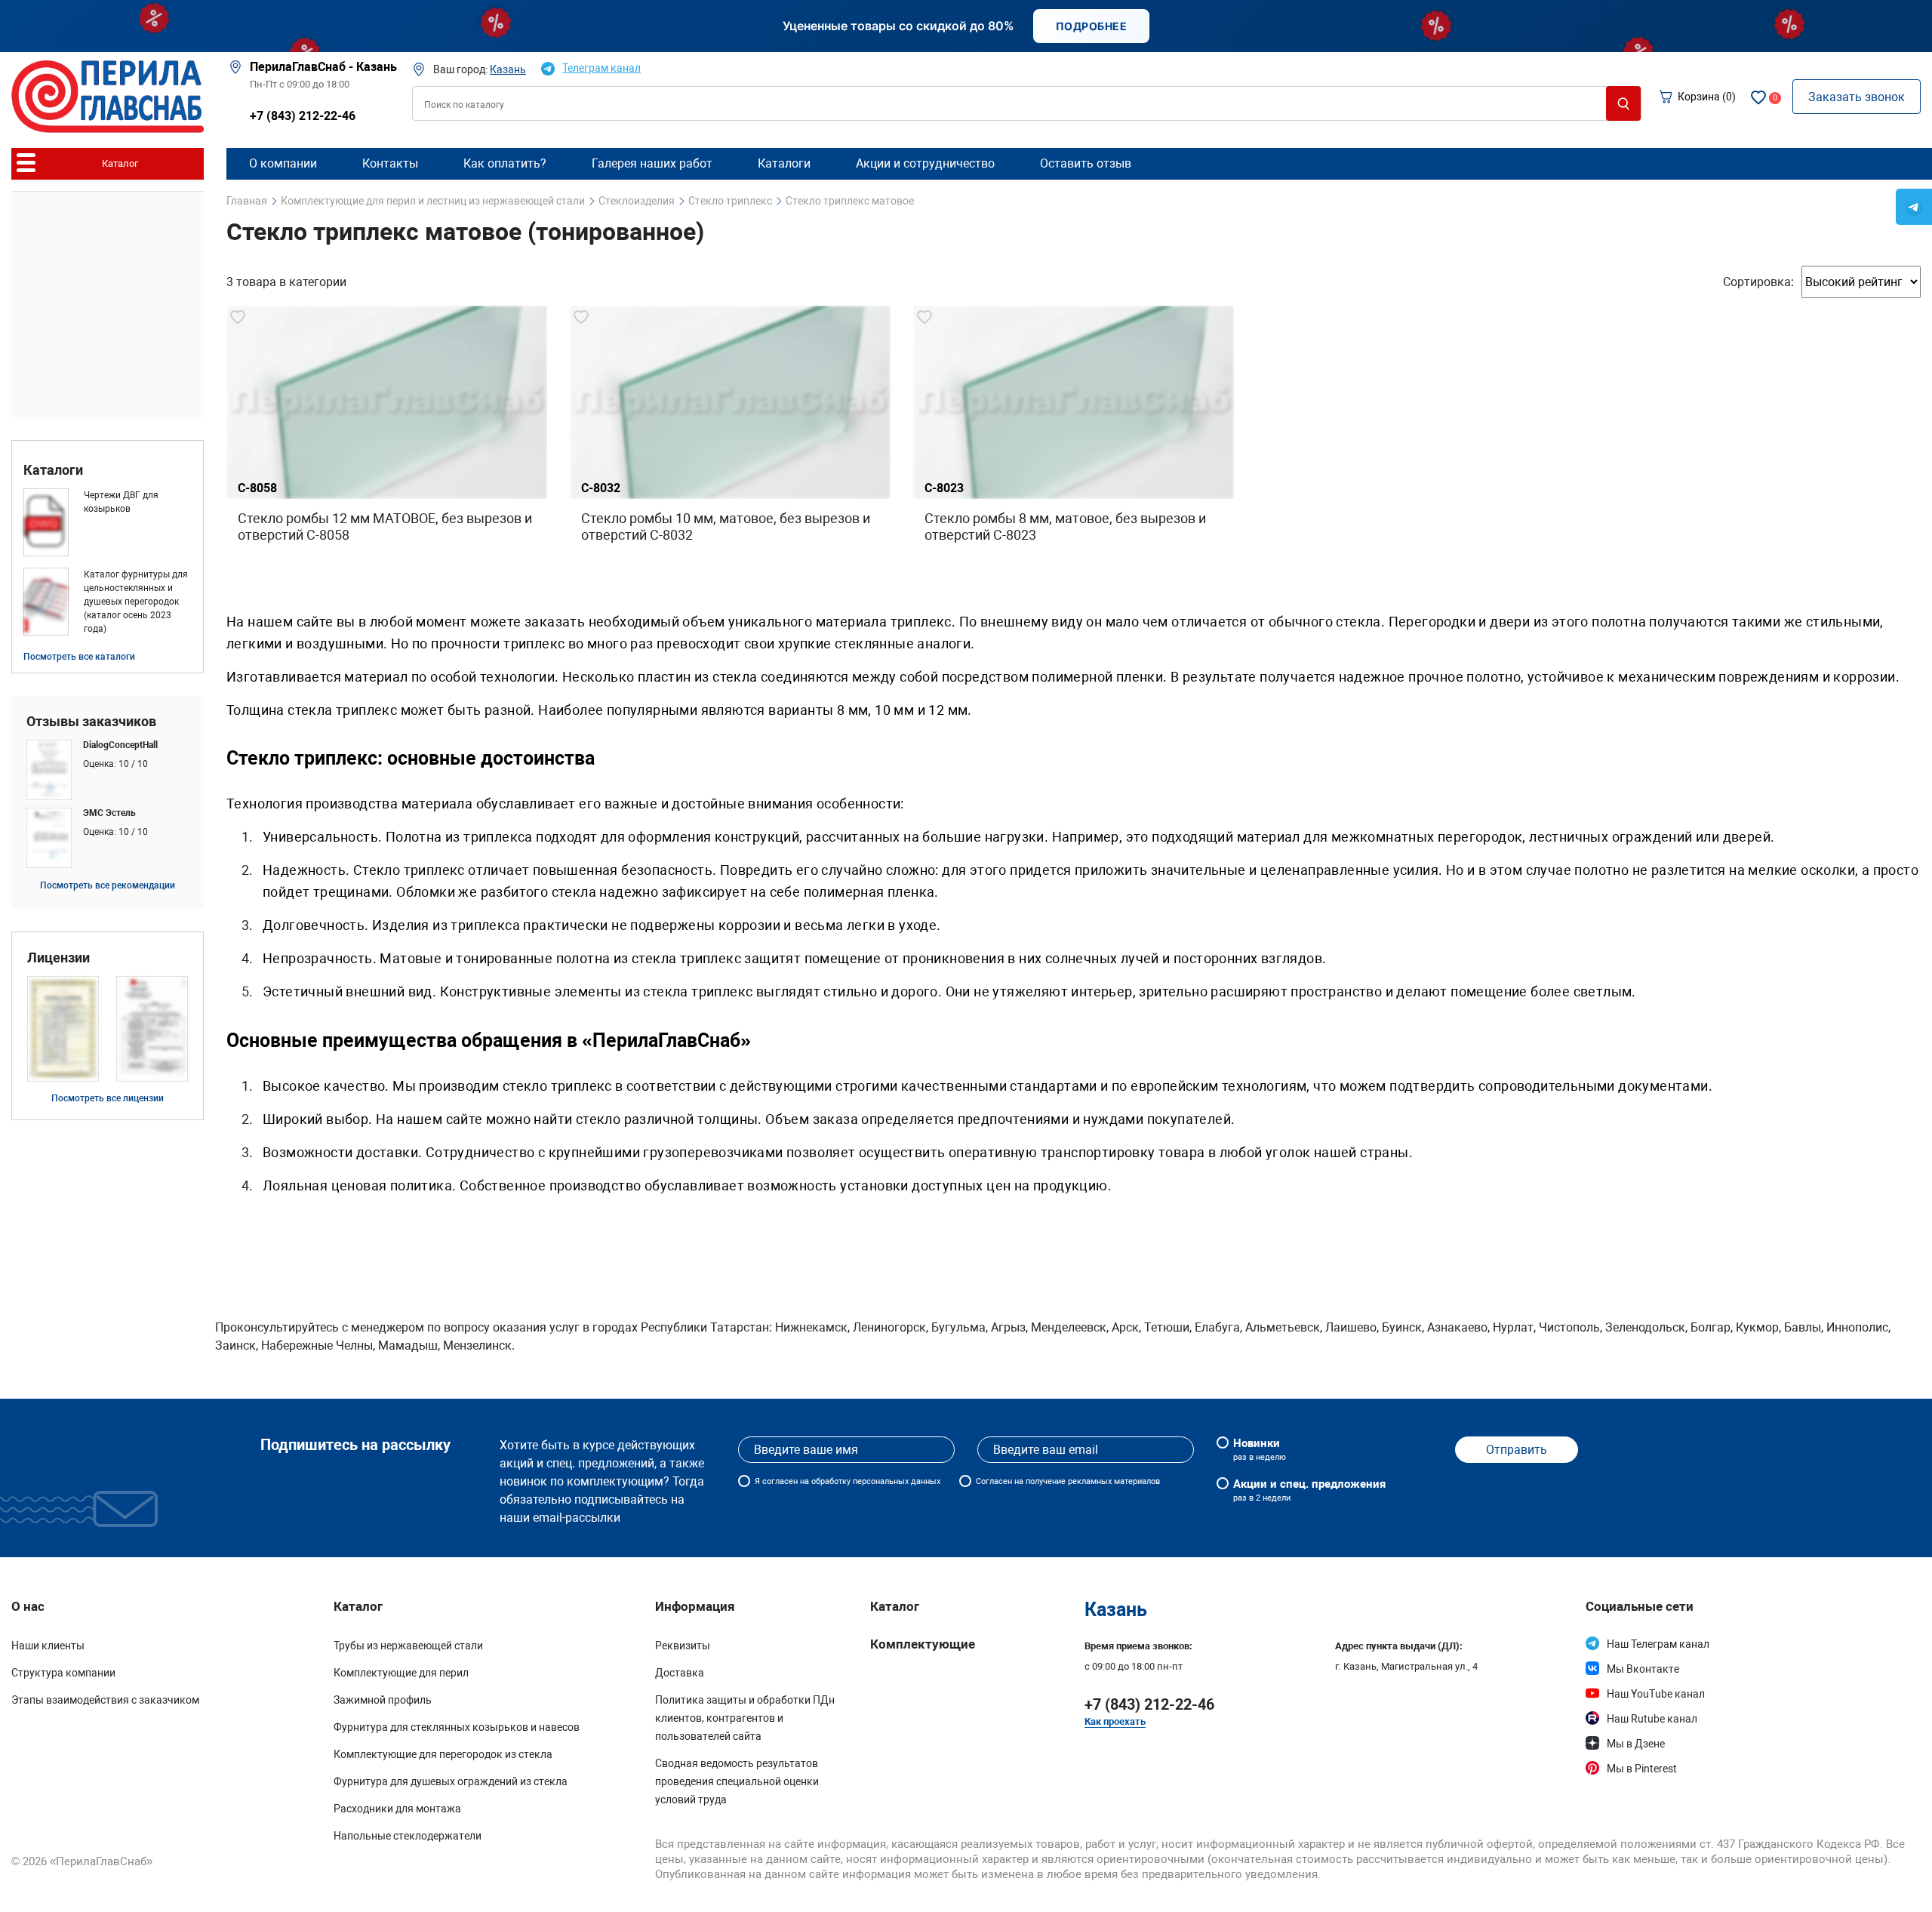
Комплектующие (923, 1644)
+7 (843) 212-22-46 (303, 116)
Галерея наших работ (652, 163)
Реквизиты (683, 1646)
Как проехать (1115, 1721)
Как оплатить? (505, 163)
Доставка (680, 1673)
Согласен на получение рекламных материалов (1068, 1481)
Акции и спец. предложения (1309, 1490)
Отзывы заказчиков (91, 722)
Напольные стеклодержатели (408, 1836)
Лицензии (58, 958)
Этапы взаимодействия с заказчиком (105, 1700)
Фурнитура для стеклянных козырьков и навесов (457, 1727)
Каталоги (53, 470)
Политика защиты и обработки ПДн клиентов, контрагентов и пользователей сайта (745, 1718)
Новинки (1260, 1449)
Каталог (895, 1606)
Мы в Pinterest (1642, 1769)
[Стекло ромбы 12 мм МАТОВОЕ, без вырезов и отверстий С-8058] (387, 447)
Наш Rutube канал (1652, 1719)
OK (1502, 1881)
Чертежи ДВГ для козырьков (121, 502)
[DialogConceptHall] (108, 770)
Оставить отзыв (1086, 163)
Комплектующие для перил (401, 1673)
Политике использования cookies (1271, 1887)
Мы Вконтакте (1643, 1669)
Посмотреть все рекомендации (108, 885)
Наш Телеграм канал (1658, 1644)
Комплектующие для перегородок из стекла (443, 1754)
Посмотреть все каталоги (79, 657)
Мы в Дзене (1636, 1744)
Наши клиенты (48, 1646)
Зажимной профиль (383, 1700)
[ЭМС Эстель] (108, 838)
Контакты (390, 163)
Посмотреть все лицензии (108, 1098)
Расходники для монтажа (397, 1809)
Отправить (1517, 1450)
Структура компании (63, 1673)
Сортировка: (1758, 282)
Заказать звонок (1857, 97)
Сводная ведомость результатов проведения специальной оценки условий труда (737, 1781)
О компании (283, 163)
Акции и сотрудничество (925, 163)
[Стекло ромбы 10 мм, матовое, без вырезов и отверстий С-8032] (730, 447)
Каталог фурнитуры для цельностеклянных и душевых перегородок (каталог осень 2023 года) (136, 602)
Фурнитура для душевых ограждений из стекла (451, 1781)
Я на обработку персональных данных (848, 1481)
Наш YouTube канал (1656, 1694)
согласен (780, 1481)
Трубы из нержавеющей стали (408, 1646)
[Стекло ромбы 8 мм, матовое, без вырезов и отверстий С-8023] (1074, 447)
